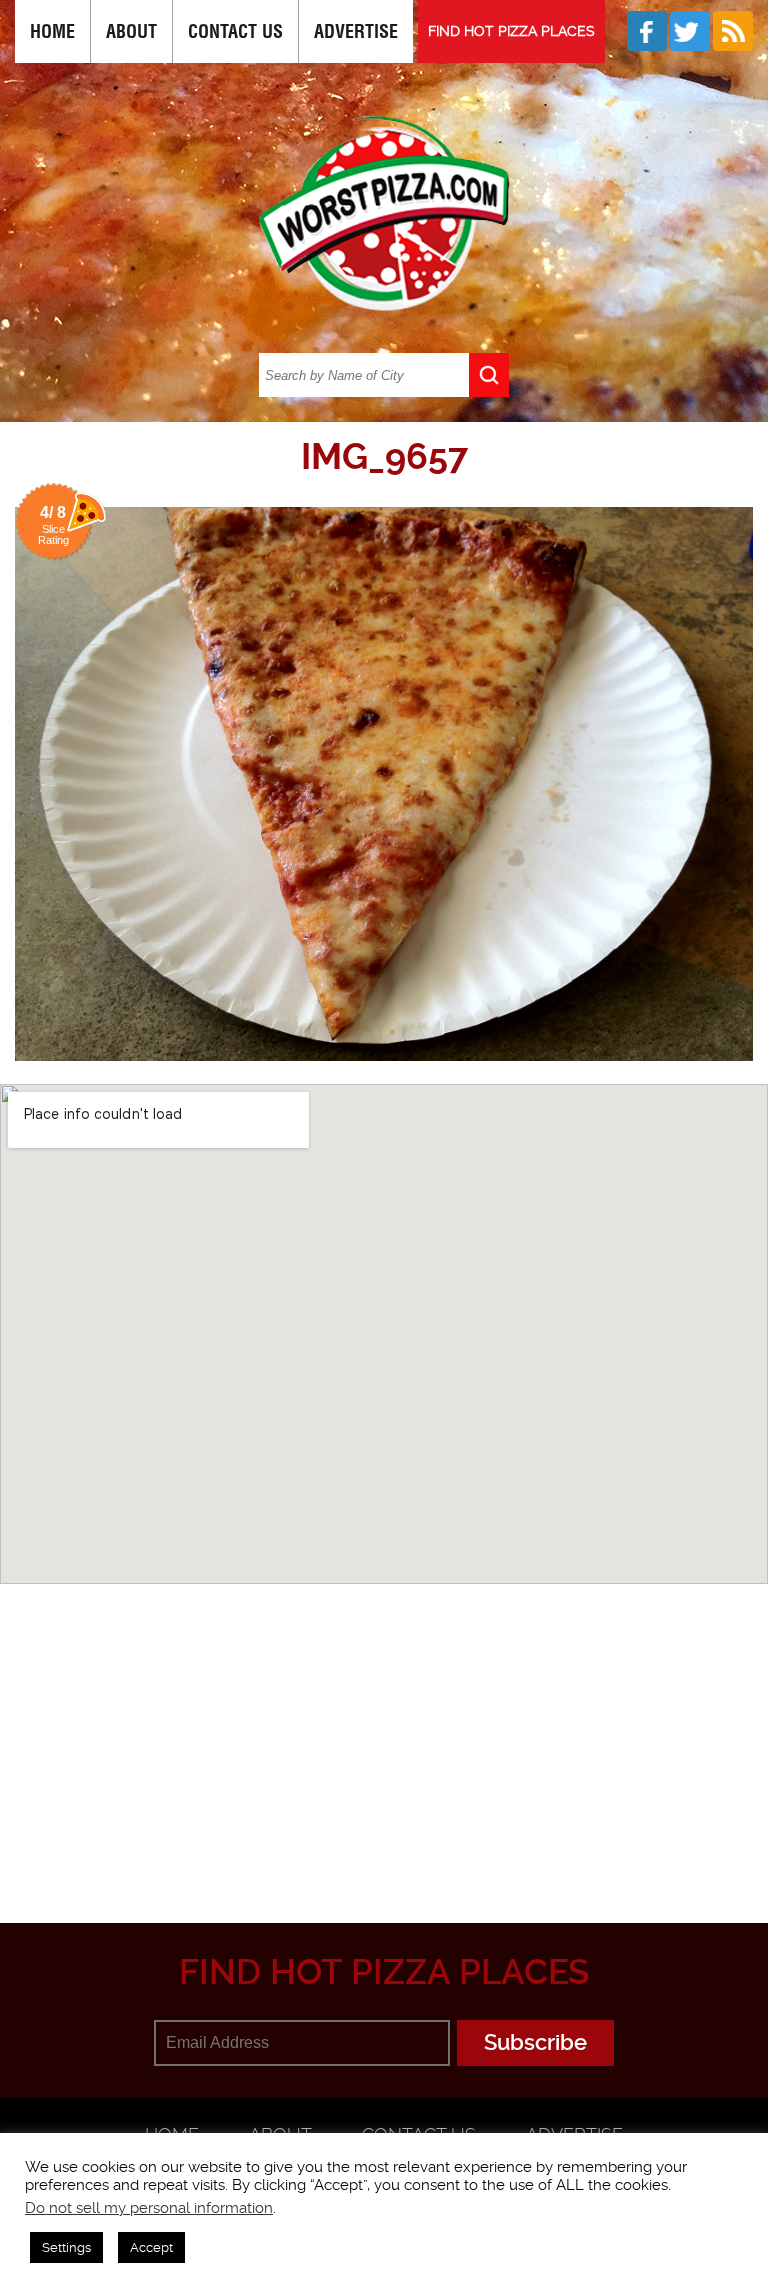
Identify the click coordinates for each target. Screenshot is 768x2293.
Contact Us (235, 31)
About (131, 31)
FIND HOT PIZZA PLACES (511, 31)
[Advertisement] (391, 1730)
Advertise (356, 31)
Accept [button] (151, 2247)
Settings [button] (66, 2247)
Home (52, 31)
